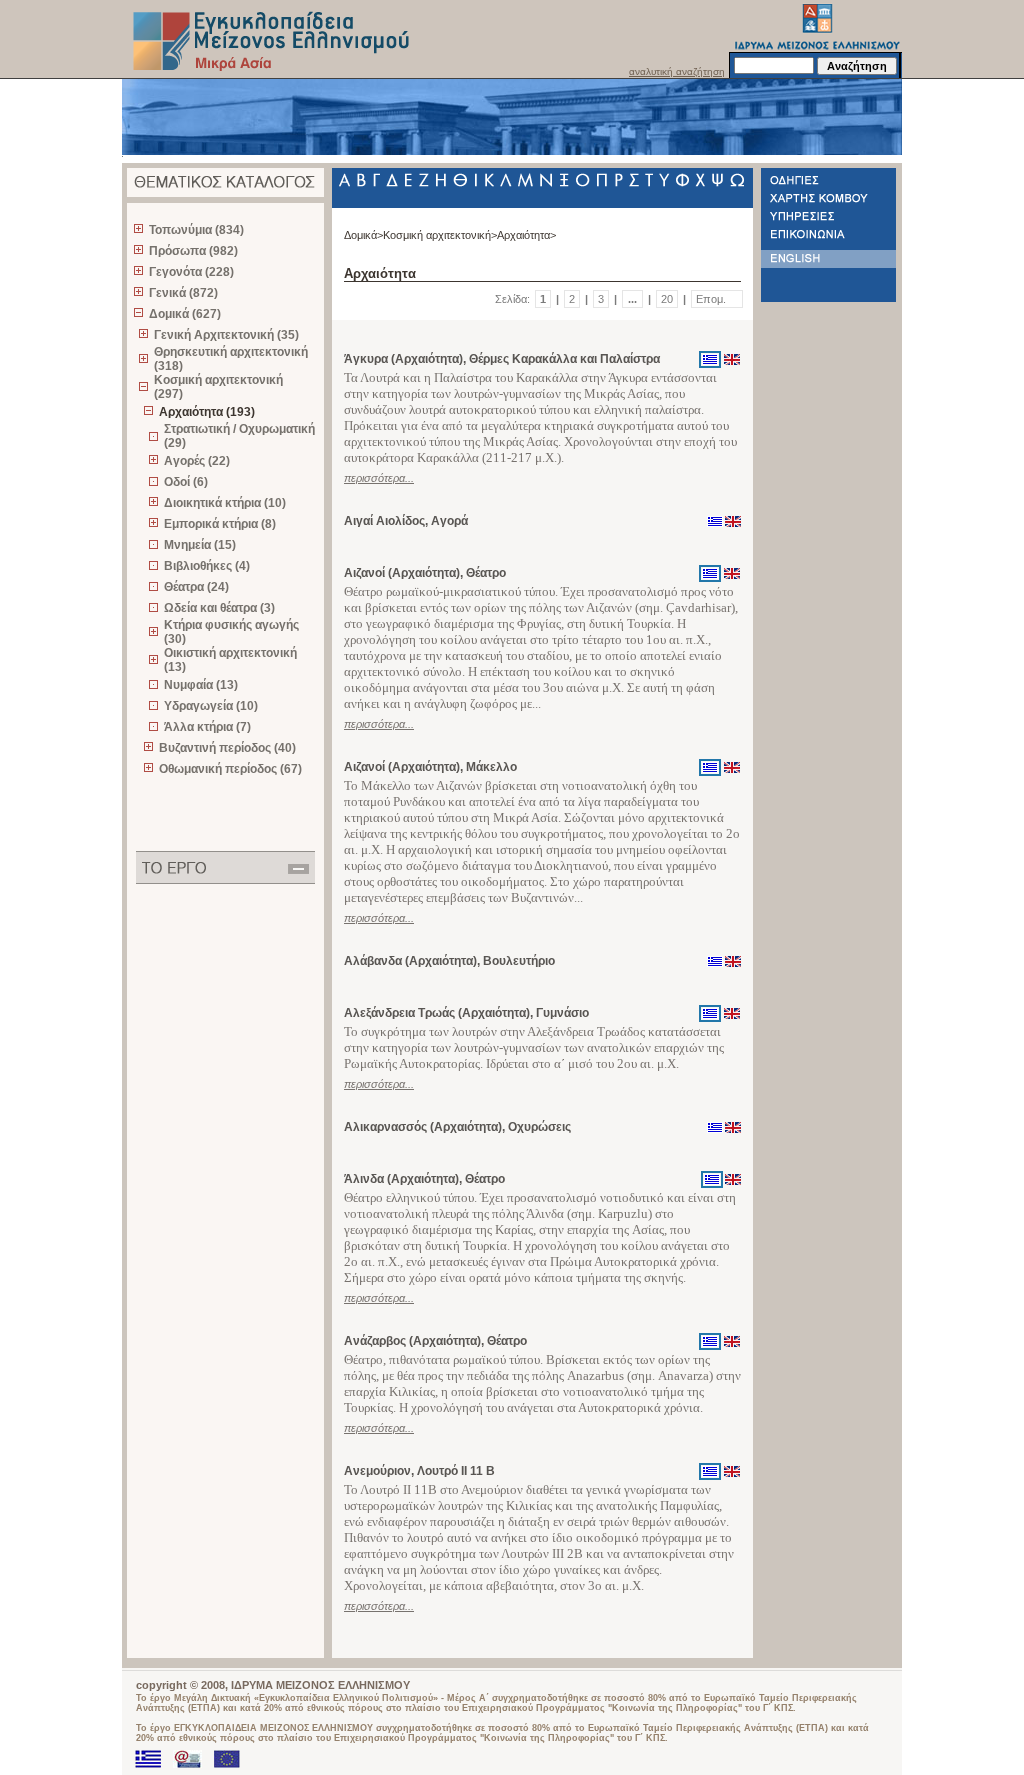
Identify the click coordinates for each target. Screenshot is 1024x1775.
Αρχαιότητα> (526, 235)
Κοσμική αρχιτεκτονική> (440, 235)
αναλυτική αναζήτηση (677, 71)
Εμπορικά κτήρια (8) (220, 524)
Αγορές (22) (197, 461)
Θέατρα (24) (196, 587)
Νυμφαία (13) (201, 685)
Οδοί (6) (186, 482)
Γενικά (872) (183, 293)
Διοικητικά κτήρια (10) (225, 503)
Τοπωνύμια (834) (196, 230)
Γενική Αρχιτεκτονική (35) (226, 335)
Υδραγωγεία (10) (211, 706)
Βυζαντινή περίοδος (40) (227, 748)
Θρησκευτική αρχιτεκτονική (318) (231, 359)
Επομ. (711, 299)
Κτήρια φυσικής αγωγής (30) (231, 632)
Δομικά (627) (185, 314)
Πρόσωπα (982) (193, 251)
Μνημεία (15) (200, 545)
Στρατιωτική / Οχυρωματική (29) (239, 436)
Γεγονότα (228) (191, 272)
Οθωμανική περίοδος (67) (230, 769)
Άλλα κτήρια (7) (207, 727)
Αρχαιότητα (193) (207, 412)
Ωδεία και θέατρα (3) (219, 608)
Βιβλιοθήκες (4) (207, 566)
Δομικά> (363, 235)
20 (667, 299)
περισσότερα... (379, 478)
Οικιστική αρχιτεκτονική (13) (230, 660)
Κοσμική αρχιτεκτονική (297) (218, 387)
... (632, 299)
